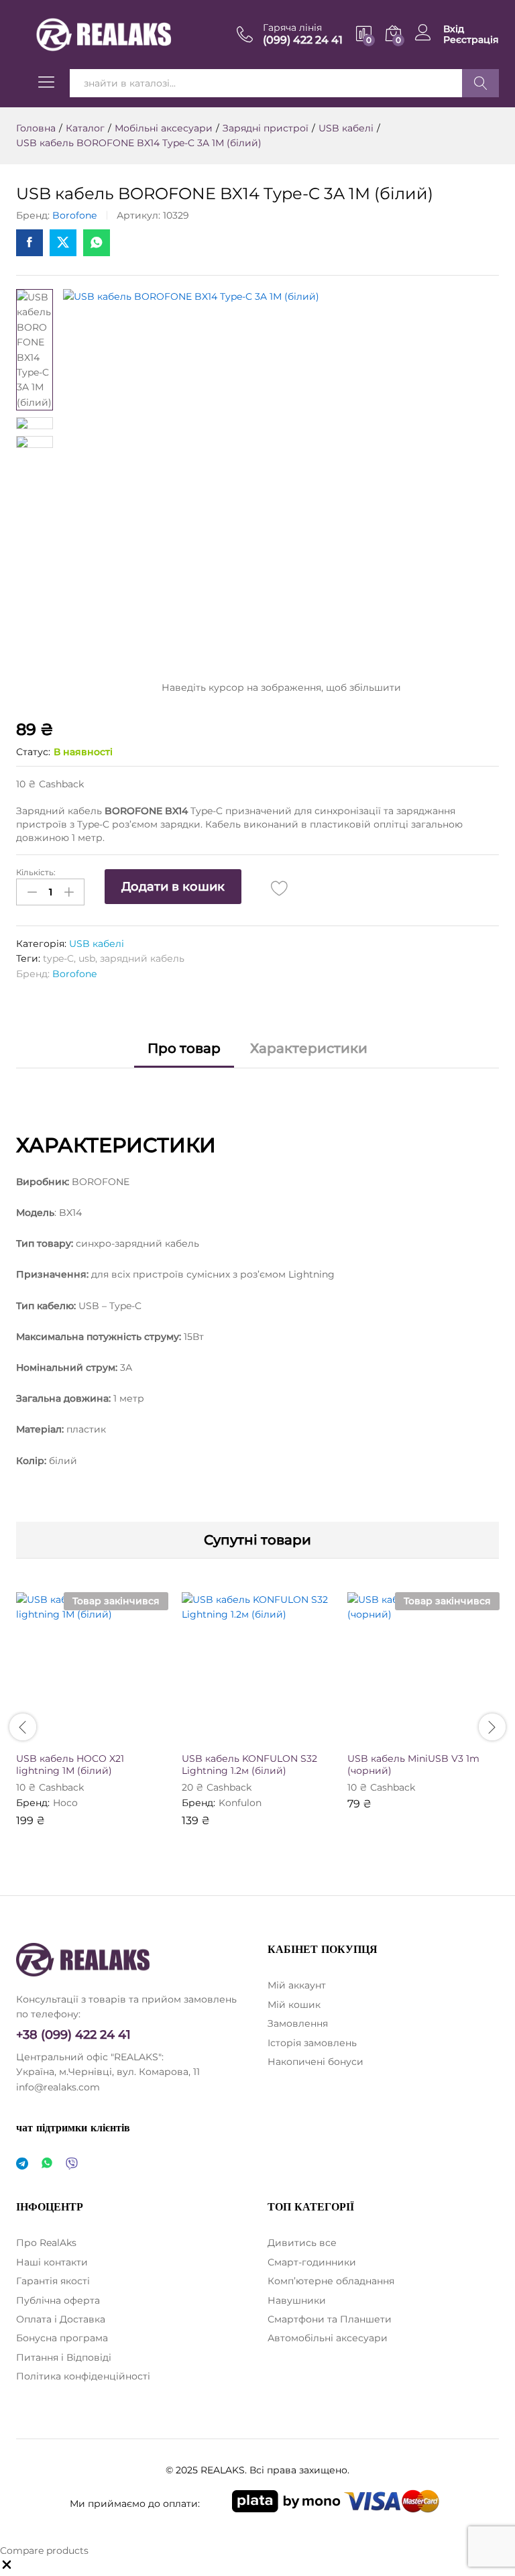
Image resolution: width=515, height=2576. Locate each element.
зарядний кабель (142, 958)
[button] (225, 1736)
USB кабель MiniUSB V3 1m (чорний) (413, 1765)
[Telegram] (22, 2164)
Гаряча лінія (292, 28)
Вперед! (480, 83)
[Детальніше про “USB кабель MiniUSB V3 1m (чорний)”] (391, 1736)
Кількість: (36, 873)
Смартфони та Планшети (330, 2319)
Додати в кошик (173, 887)
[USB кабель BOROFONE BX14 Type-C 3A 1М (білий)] (30, 243)
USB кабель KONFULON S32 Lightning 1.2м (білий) (249, 1765)
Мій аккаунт (297, 1985)
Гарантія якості (53, 2281)
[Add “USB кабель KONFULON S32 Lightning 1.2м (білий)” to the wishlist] (287, 1736)
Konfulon (240, 1803)
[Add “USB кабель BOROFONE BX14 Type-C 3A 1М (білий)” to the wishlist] (279, 888)
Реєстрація (471, 40)
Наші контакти (52, 2262)
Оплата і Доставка (61, 2319)
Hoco (65, 1803)
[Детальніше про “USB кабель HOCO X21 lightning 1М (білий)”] (60, 1736)
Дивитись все (302, 2243)
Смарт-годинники (312, 2262)
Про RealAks (46, 2243)
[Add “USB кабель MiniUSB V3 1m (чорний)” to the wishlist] (453, 1736)
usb (87, 958)
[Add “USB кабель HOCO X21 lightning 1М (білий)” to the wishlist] (121, 1736)
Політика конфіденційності (83, 2376)
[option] (92, 1719)
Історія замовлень (312, 2043)
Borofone (74, 215)
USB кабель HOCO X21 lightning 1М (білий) (70, 1765)
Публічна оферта (58, 2300)
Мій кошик (294, 2005)
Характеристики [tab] (309, 1048)
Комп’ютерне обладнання (331, 2281)
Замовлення (298, 2023)
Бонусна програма (62, 2338)
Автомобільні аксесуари (328, 2338)
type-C (58, 958)
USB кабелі (97, 944)
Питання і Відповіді (64, 2357)
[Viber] (72, 2164)
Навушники (297, 2300)
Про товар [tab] (184, 1048)
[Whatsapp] (47, 2164)
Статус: (33, 752)
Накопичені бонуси (316, 2062)
